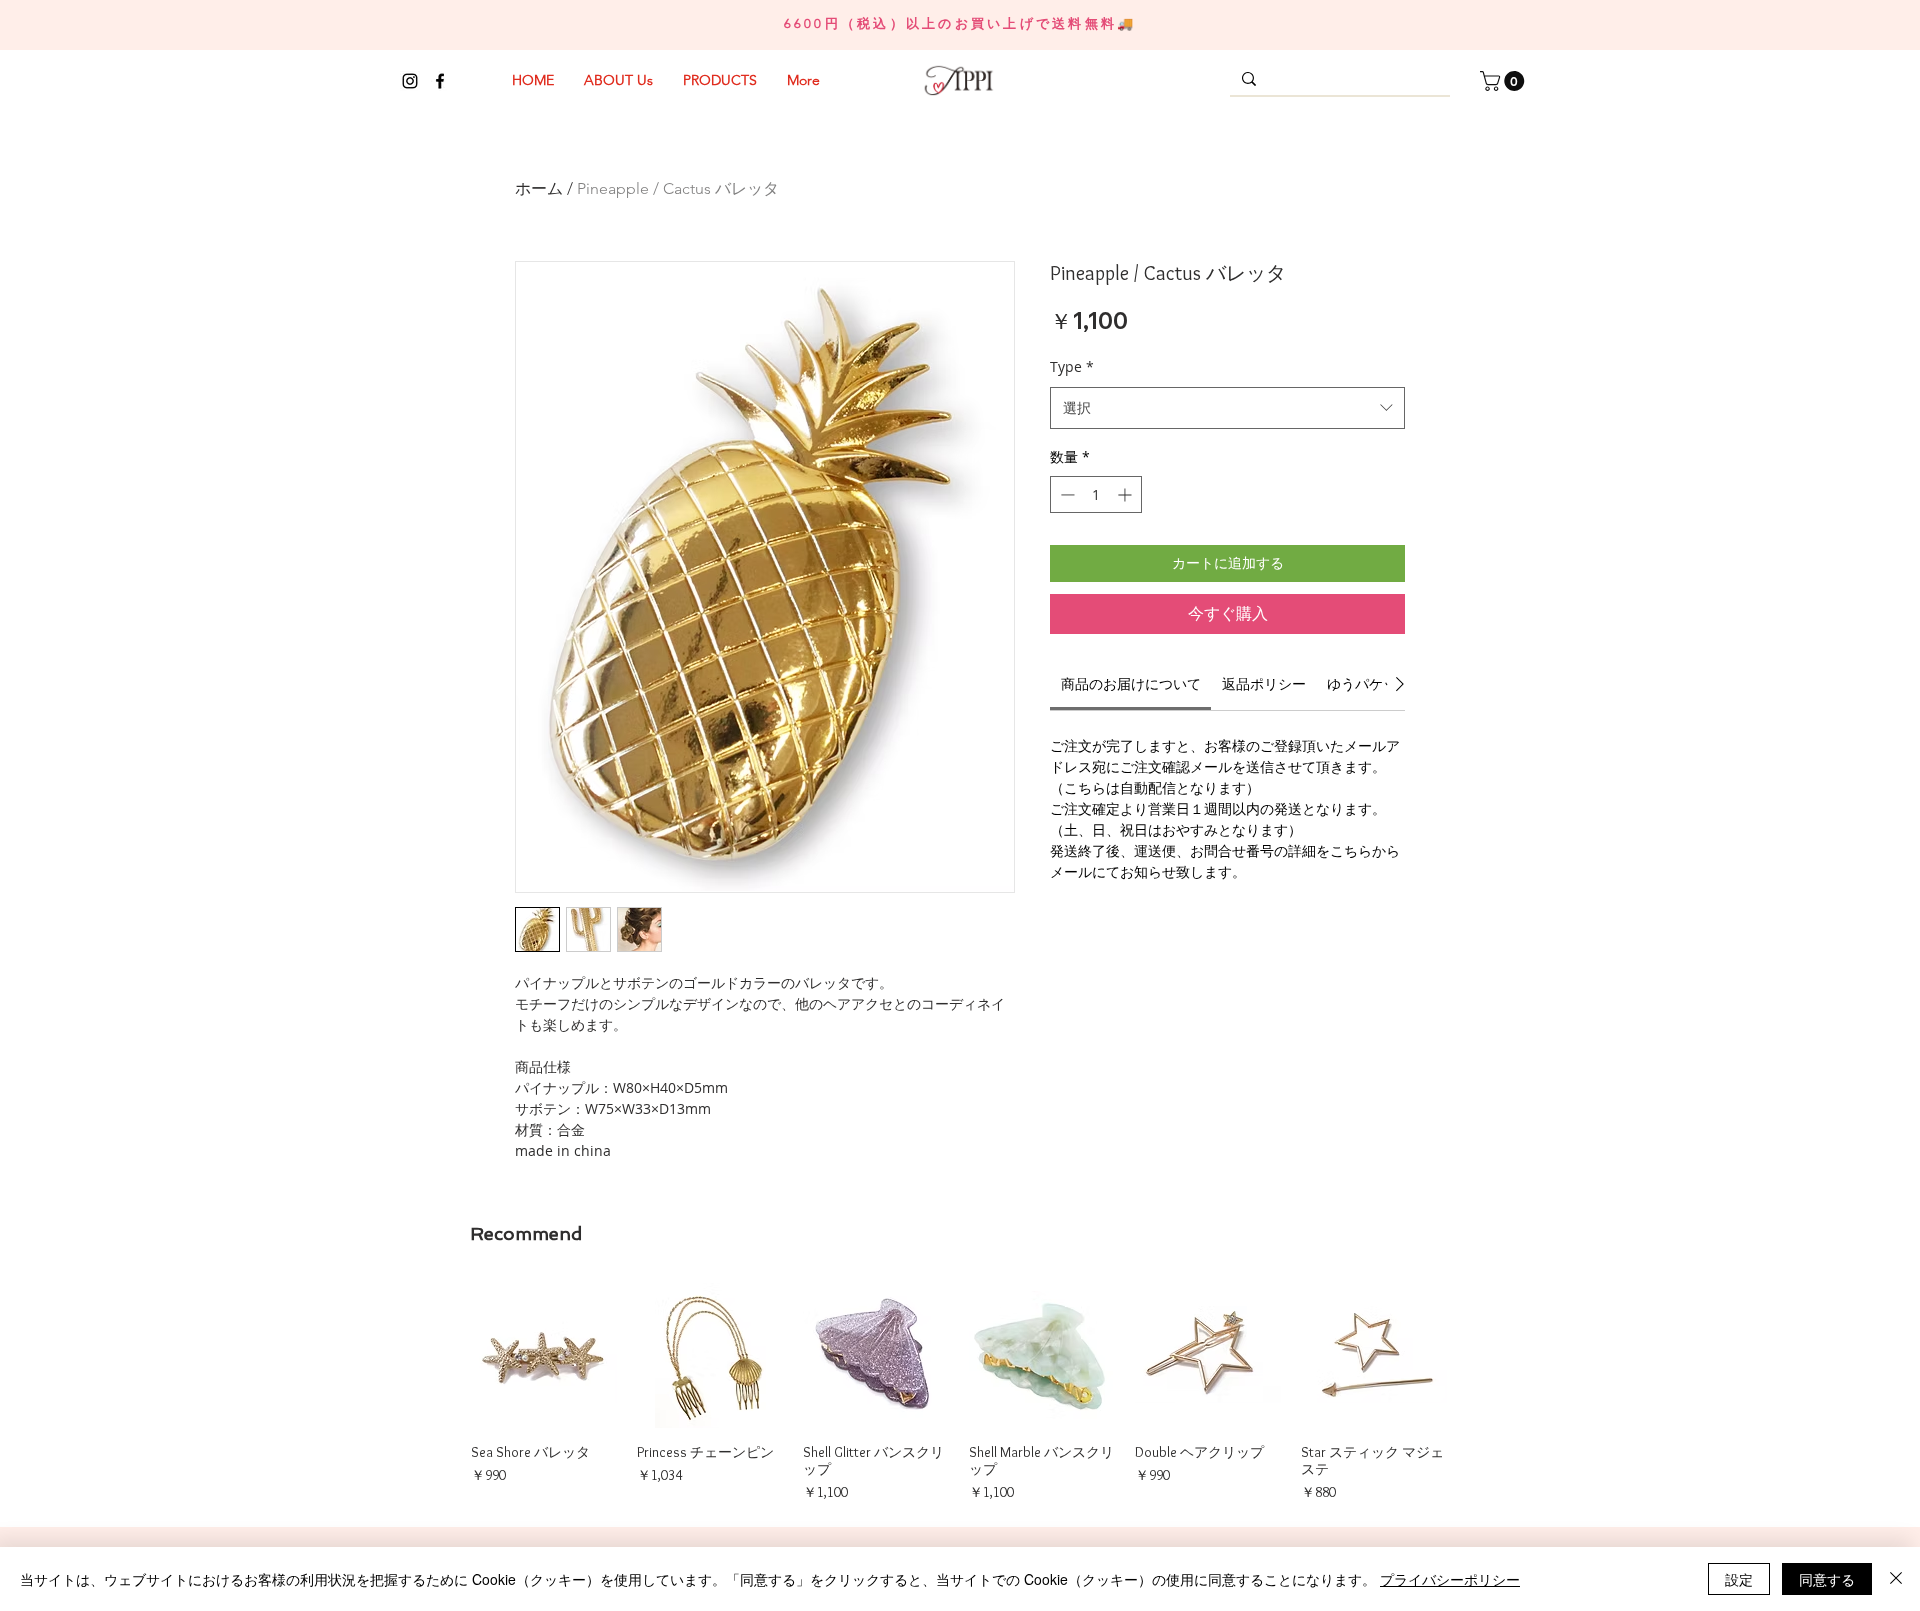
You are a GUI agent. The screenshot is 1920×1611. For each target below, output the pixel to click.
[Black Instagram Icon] (410, 81)
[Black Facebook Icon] (440, 81)
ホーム (539, 188)
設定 (1739, 1579)
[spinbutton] (1096, 494)
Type (1072, 366)
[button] (1504, 81)
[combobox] (1227, 408)
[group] (959, 1392)
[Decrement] (1065, 494)
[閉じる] (1896, 1579)
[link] (1131, 683)
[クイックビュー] (544, 1355)
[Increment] (1126, 494)
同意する (1827, 1579)
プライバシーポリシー (1450, 1579)
